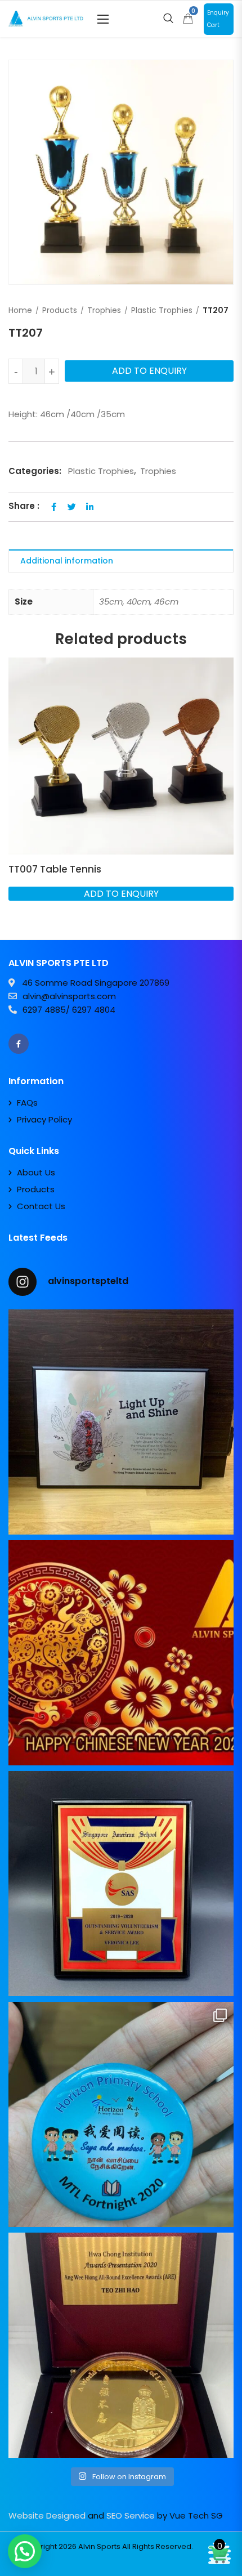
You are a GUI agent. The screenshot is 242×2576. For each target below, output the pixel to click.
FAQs (27, 1103)
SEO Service (131, 2515)
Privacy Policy (44, 1119)
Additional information (67, 561)
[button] (103, 19)
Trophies (104, 310)
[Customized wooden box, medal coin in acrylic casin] (121, 2345)
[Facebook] (19, 1044)
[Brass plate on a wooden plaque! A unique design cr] (121, 1884)
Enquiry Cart (218, 19)
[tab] (121, 561)
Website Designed (47, 2515)
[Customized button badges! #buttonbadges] (121, 2114)
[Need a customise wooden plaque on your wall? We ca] (121, 1422)
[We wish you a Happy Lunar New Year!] (121, 1653)
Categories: (35, 471)
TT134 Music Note (50, 869)
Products (60, 310)
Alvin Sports (99, 2546)
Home (20, 310)
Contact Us (41, 1206)
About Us (36, 1172)
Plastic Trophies (162, 310)
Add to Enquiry (149, 371)
